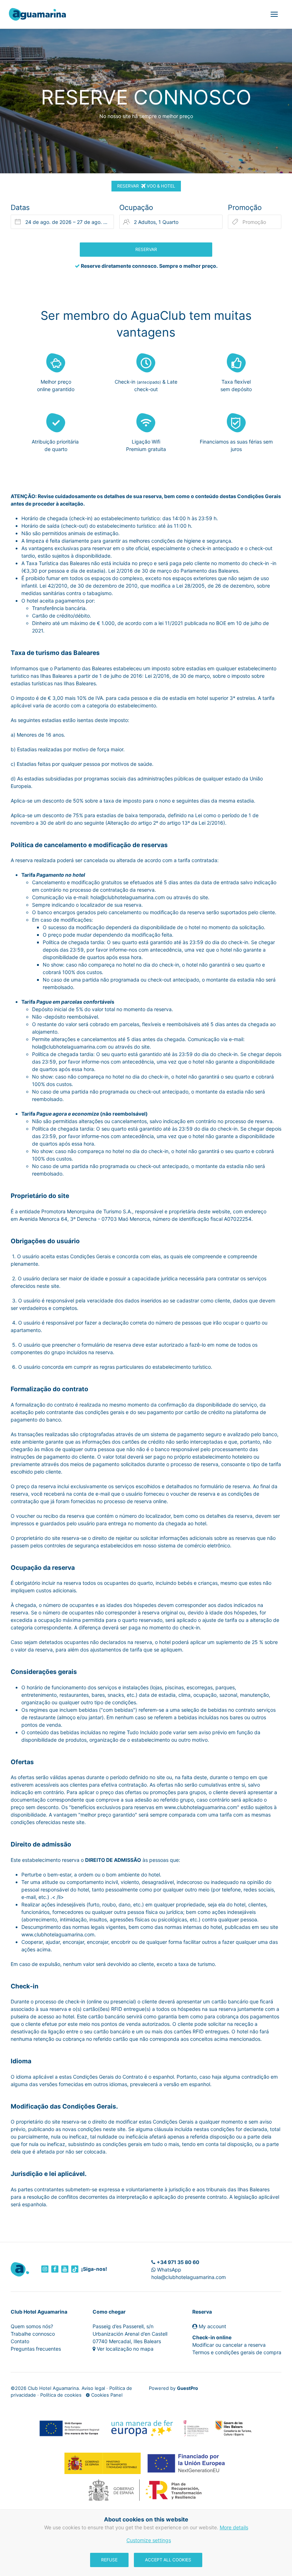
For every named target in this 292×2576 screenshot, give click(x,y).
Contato (20, 2341)
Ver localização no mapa (125, 2349)
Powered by (173, 2388)
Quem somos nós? (32, 2326)
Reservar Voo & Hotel (146, 186)
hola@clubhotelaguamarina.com (189, 2277)
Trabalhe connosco (33, 2334)
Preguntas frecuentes (36, 2349)
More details (234, 2527)
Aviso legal (93, 2388)
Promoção (245, 208)
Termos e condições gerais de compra (237, 2352)
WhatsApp (168, 2270)
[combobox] (62, 222)
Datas (20, 208)
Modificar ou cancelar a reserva (229, 2345)
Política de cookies (61, 2395)
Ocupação (136, 208)
